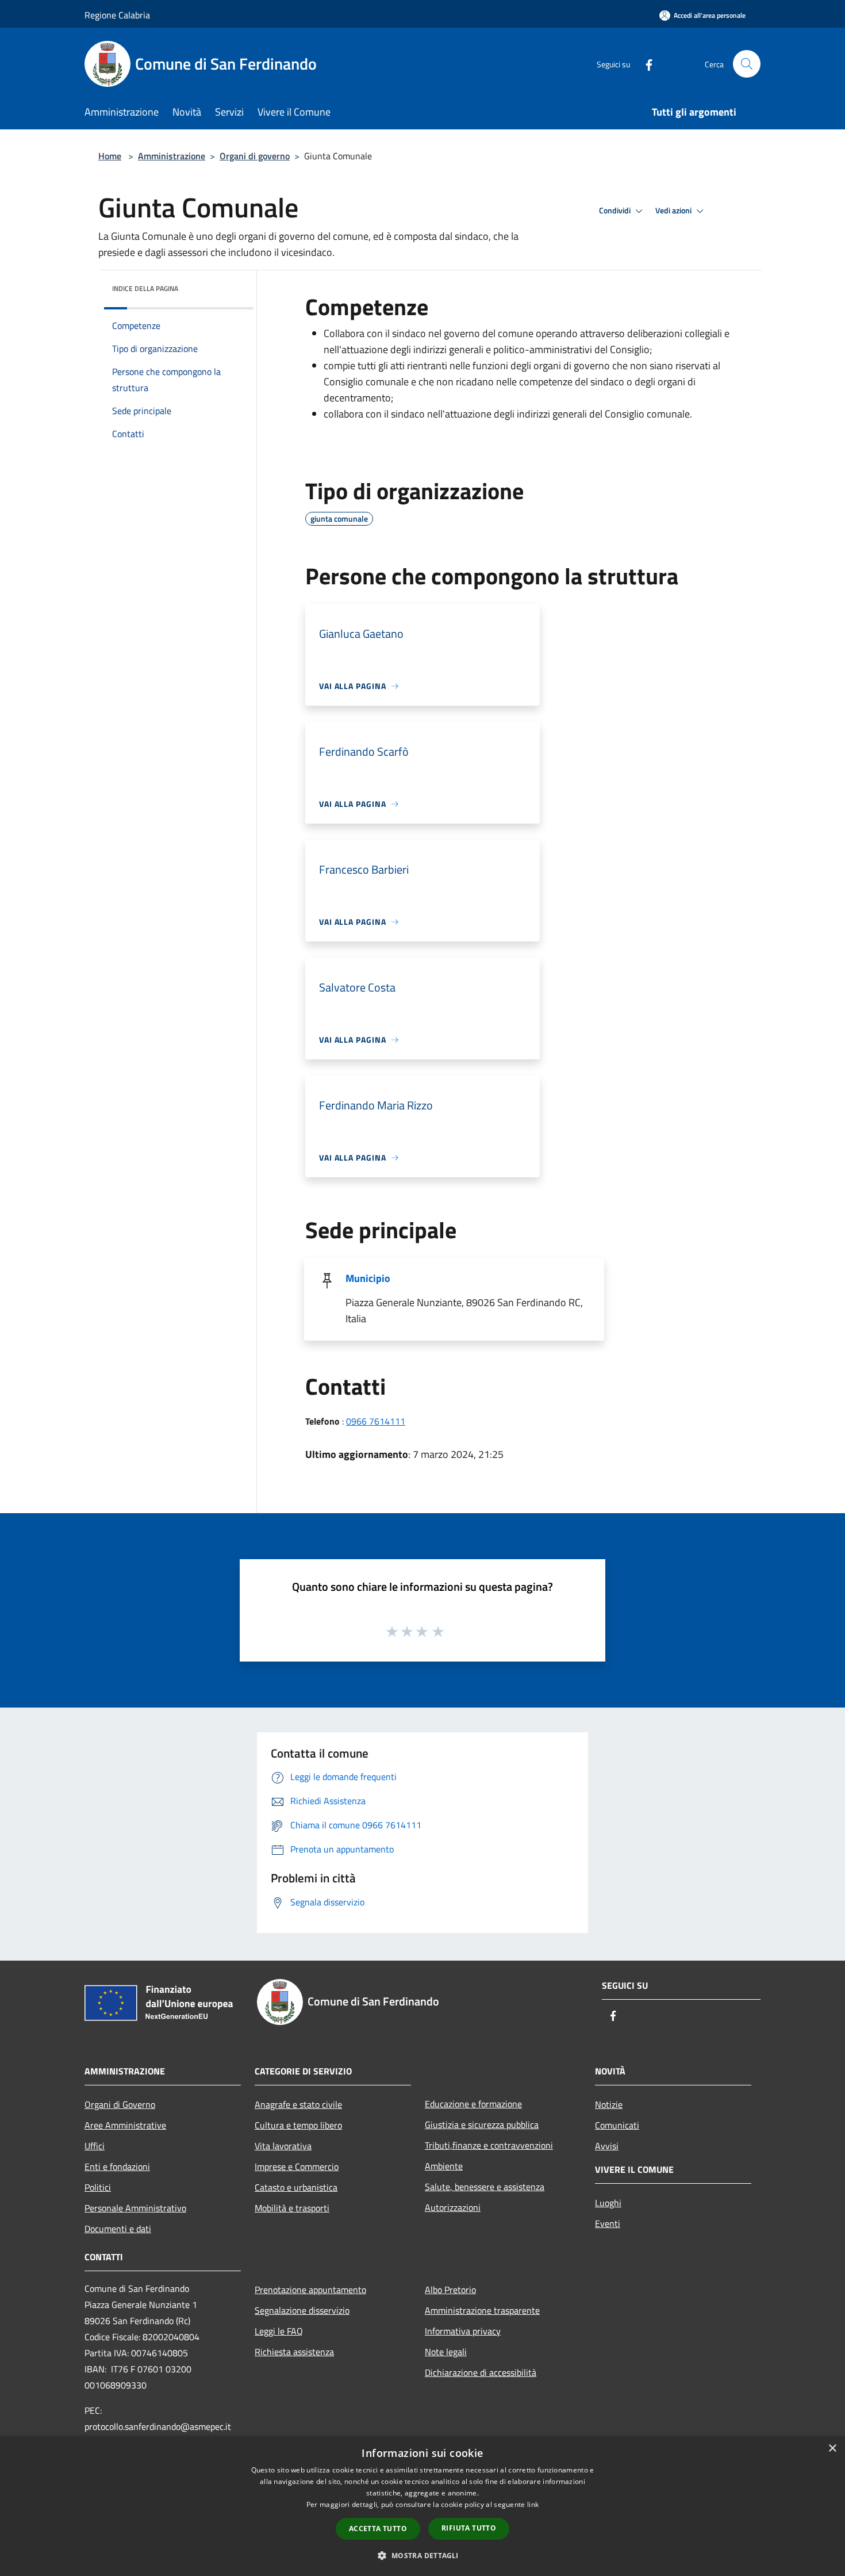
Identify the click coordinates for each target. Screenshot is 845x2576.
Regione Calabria (117, 15)
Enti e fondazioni (117, 2167)
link (533, 2504)
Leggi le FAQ (279, 2331)
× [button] (832, 2449)
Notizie (609, 2104)
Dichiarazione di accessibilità (481, 2372)
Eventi (608, 2223)
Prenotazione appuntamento (310, 2290)
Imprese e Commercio (297, 2167)
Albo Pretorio (450, 2290)
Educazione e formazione (473, 2104)
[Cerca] (747, 64)
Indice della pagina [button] (145, 288)
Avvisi (607, 2146)
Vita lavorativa (283, 2146)
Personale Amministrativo (135, 2208)
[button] (422, 2555)
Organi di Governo (120, 2104)
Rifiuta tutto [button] (469, 2528)
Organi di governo (255, 156)
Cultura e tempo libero (298, 2125)
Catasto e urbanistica (296, 2187)
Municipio (368, 1278)
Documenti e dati (118, 2229)
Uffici (95, 2146)
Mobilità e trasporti (292, 2208)
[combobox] (526, 374)
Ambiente (444, 2166)
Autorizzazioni (453, 2207)
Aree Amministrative (125, 2125)
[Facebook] (644, 64)
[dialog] (422, 2506)
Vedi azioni (674, 210)
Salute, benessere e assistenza (485, 2187)
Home (110, 156)
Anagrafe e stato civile (298, 2104)
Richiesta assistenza (294, 2352)
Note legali (446, 2352)
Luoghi (608, 2203)
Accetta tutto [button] (378, 2529)
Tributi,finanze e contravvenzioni (489, 2145)
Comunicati (617, 2125)
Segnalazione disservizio (302, 2310)
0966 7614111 (376, 1421)
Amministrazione (172, 156)
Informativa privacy (463, 2331)
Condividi (616, 210)
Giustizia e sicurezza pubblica (482, 2125)
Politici (98, 2187)
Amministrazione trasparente (482, 2310)
